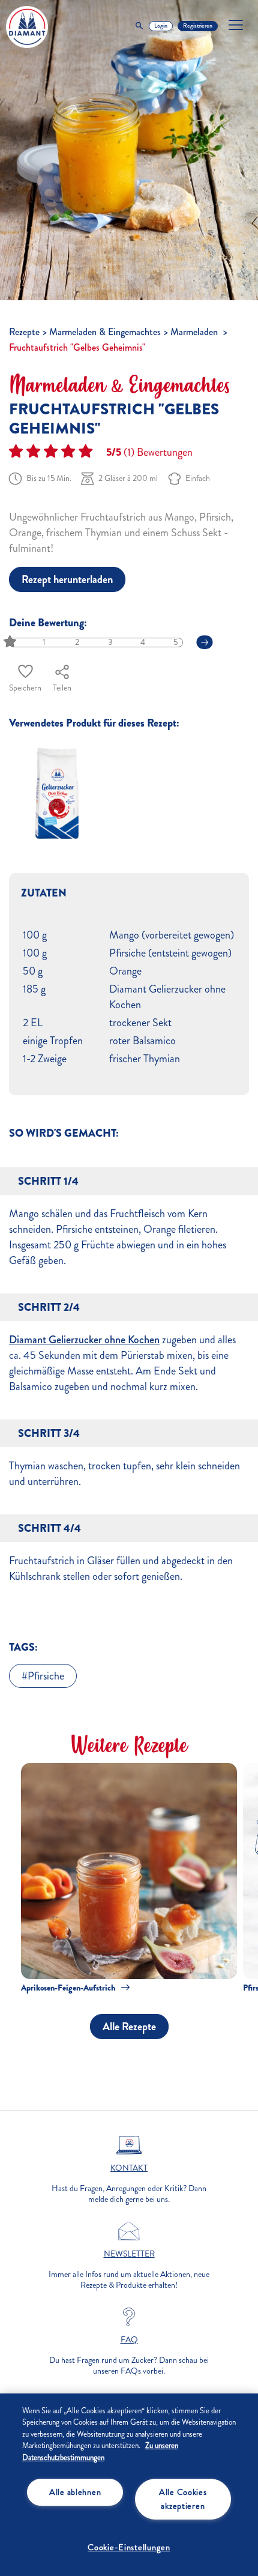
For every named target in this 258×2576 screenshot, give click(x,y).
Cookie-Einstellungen (129, 2547)
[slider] (11, 642)
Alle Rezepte (129, 2027)
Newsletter (129, 2254)
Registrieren (198, 26)
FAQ (129, 2340)
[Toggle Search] (139, 26)
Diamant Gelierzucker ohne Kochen (84, 1340)
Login (161, 26)
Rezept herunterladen (67, 579)
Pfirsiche (46, 1676)
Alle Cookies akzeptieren (183, 2499)
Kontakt (129, 2168)
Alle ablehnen (75, 2492)
